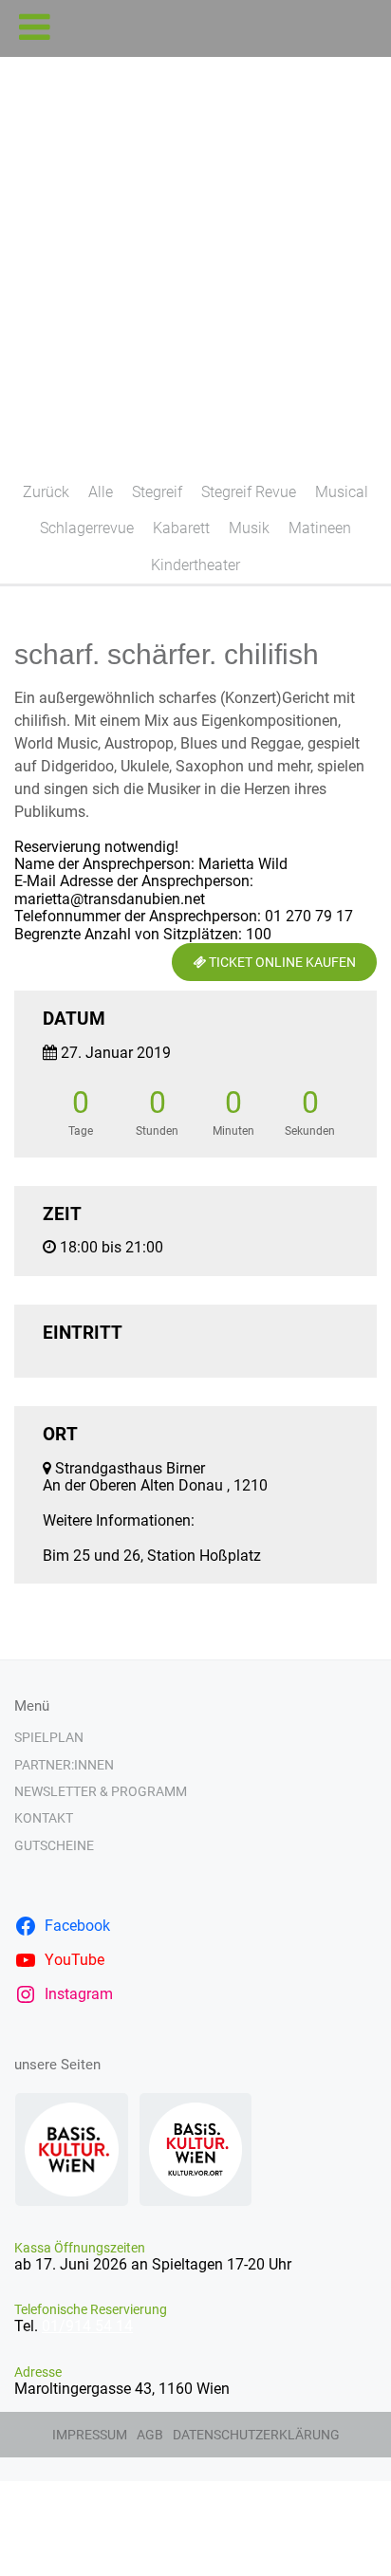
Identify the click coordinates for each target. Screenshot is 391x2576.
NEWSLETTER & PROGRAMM (101, 1791)
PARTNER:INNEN (64, 1765)
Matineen (320, 528)
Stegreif (157, 492)
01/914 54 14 (87, 2326)
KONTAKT (44, 1818)
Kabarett (181, 528)
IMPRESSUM (90, 2435)
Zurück (46, 492)
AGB (150, 2435)
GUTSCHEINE (54, 1845)
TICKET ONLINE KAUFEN (281, 962)
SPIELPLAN (49, 1737)
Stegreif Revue (249, 492)
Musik (249, 528)
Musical (342, 492)
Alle (101, 492)
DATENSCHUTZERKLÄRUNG (256, 2435)
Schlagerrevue (87, 528)
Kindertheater (195, 565)
